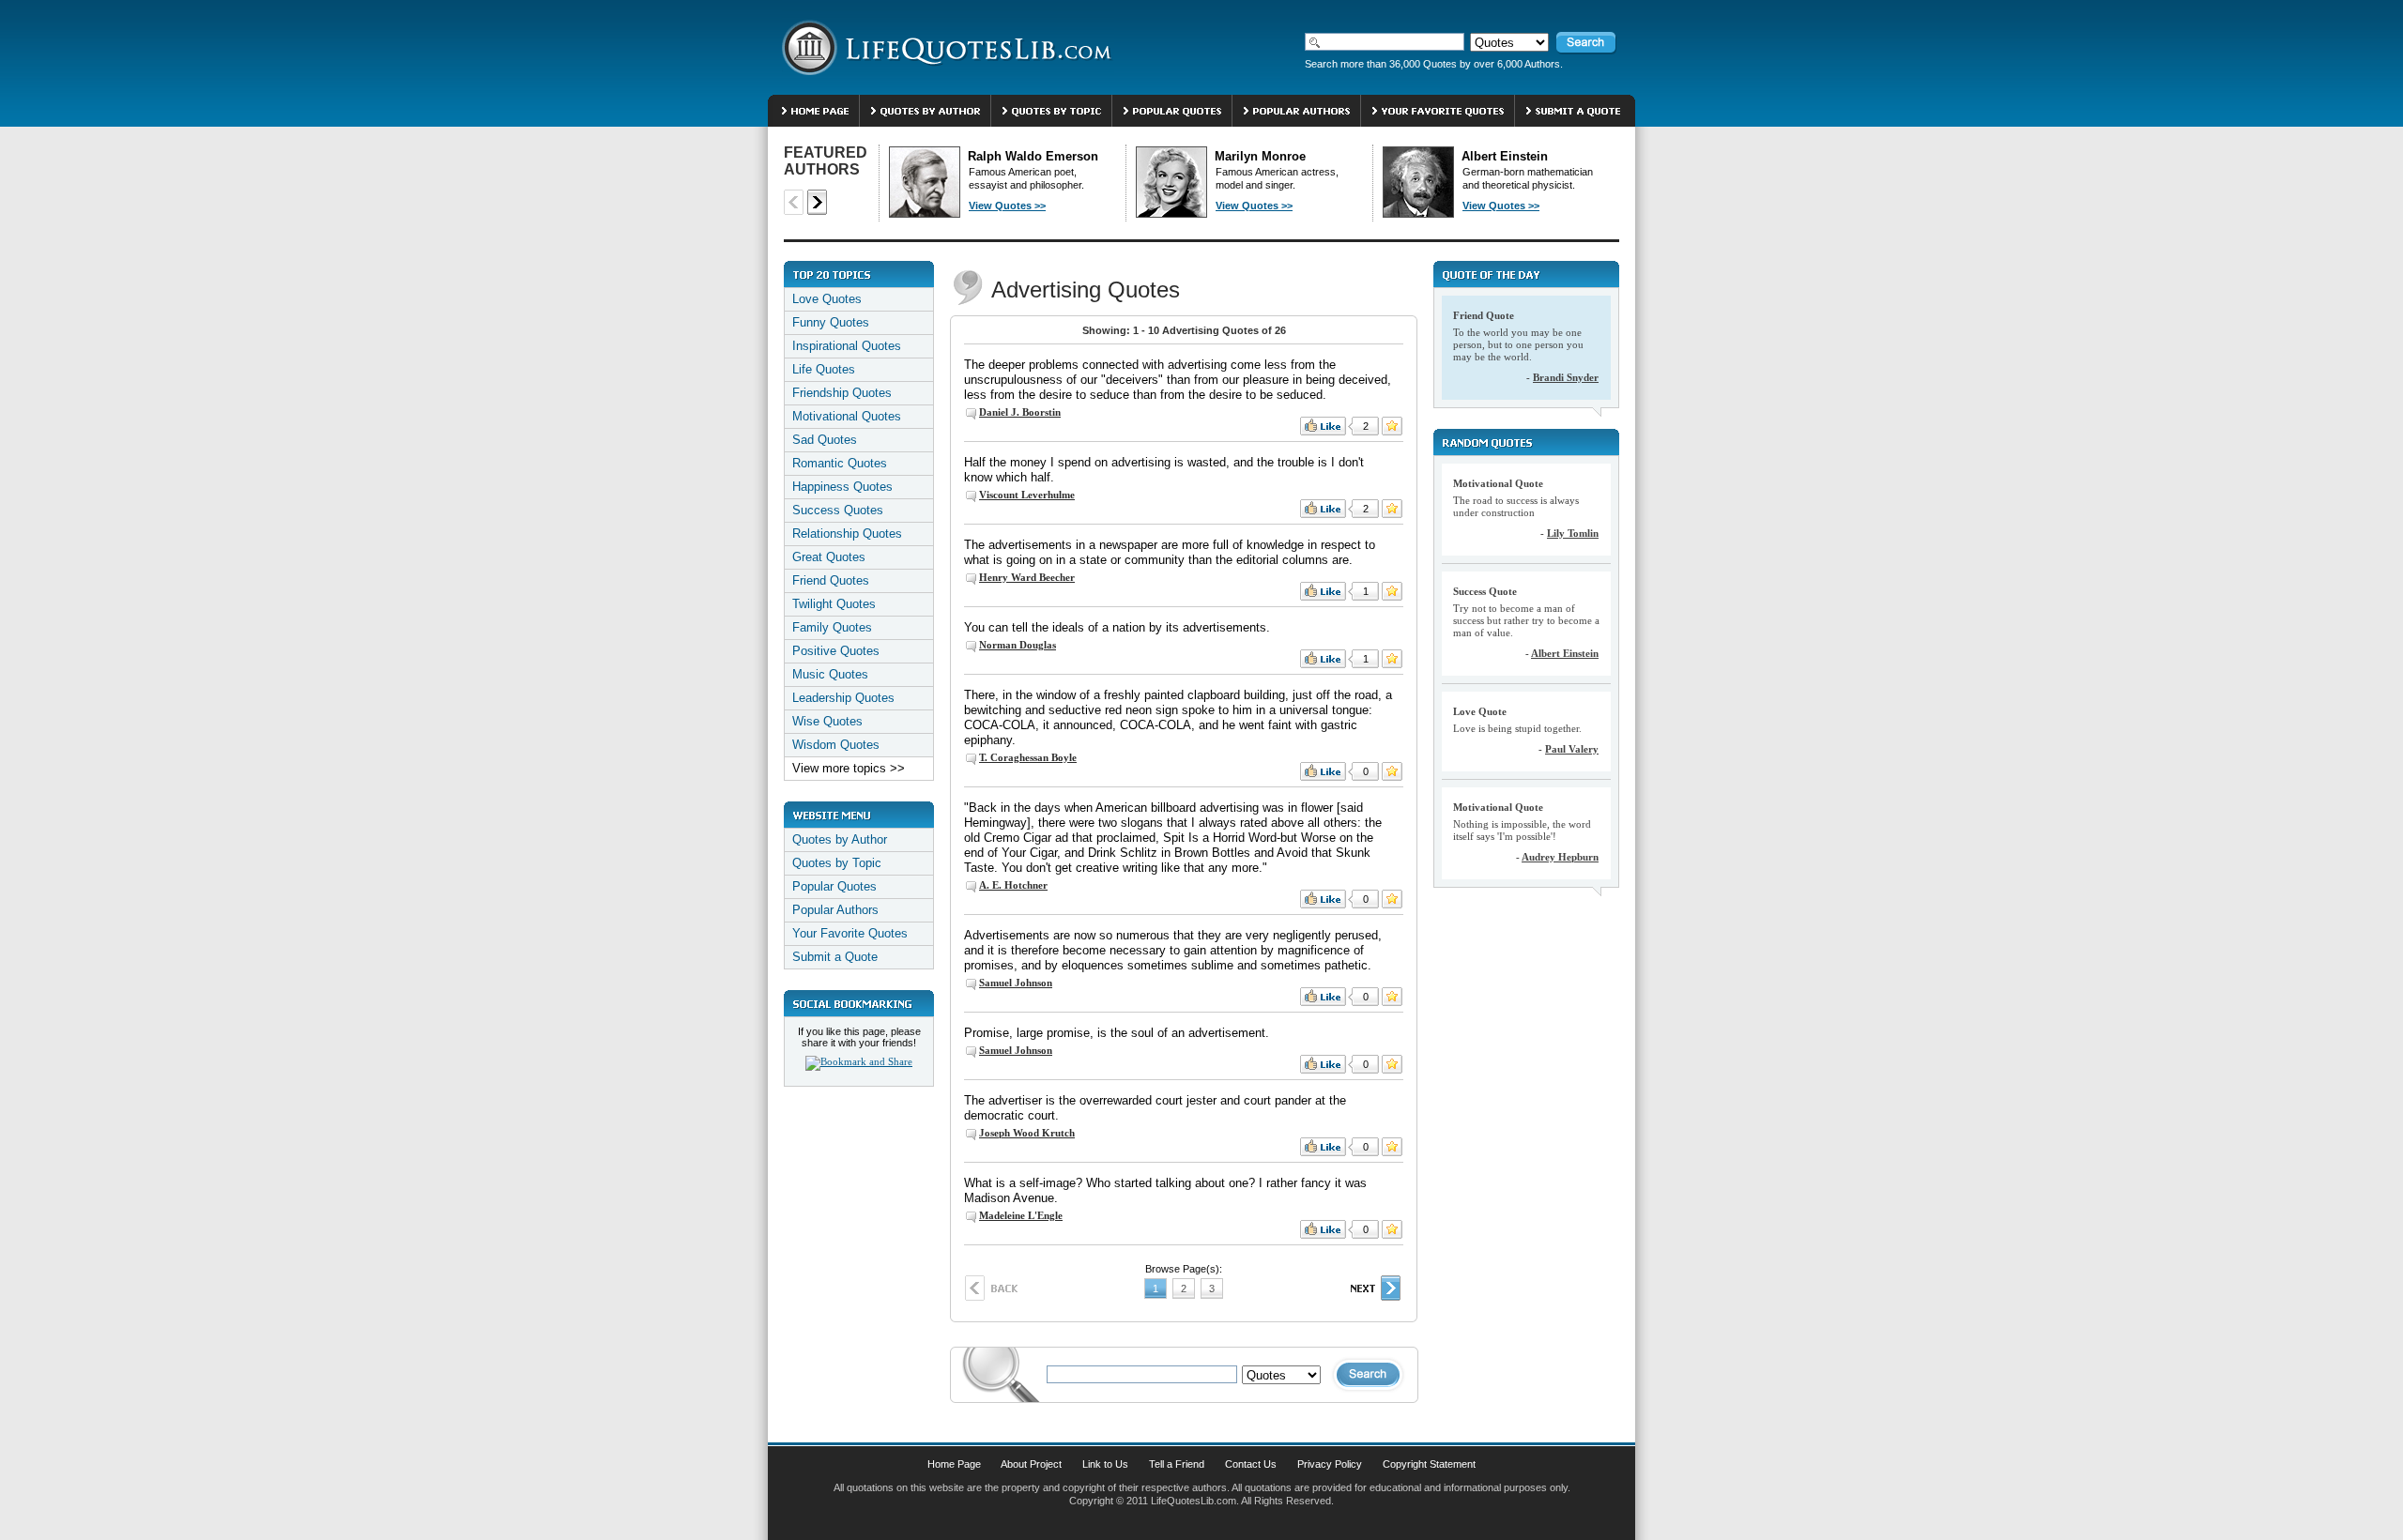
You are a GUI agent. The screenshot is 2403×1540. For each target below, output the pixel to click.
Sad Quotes (825, 440)
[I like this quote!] (1323, 426)
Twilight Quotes (834, 604)
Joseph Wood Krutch (1027, 1133)
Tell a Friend (1177, 1464)
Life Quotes (824, 369)
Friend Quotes (831, 580)
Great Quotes (829, 557)
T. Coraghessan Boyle (1028, 757)
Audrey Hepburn (1560, 857)
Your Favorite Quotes (850, 933)
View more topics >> (849, 768)
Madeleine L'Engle (1021, 1215)
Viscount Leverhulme (1027, 495)
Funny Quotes (831, 322)
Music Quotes (830, 674)
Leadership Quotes (843, 698)
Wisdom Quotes (836, 745)
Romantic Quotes (840, 463)
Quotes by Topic (837, 863)
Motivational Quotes (847, 416)
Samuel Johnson (1016, 983)
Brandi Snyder (1566, 377)
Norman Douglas (1018, 645)
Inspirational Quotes (847, 346)
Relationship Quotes (847, 534)
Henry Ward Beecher (1027, 577)
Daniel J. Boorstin (1020, 412)
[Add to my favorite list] (1392, 426)
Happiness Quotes (842, 487)
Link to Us (1105, 1464)
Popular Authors (835, 910)
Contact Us (1251, 1464)
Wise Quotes (827, 721)
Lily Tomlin (1573, 533)
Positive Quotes (836, 651)
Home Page (954, 1464)
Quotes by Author (840, 839)
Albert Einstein (1565, 653)
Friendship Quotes (842, 393)
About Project (1031, 1464)
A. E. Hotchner (1013, 885)
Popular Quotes (834, 886)
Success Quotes (838, 510)
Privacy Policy (1330, 1464)
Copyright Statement (1429, 1464)
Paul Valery (1572, 749)
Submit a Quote (835, 957)
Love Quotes (827, 299)
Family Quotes (832, 627)
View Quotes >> (1007, 206)
